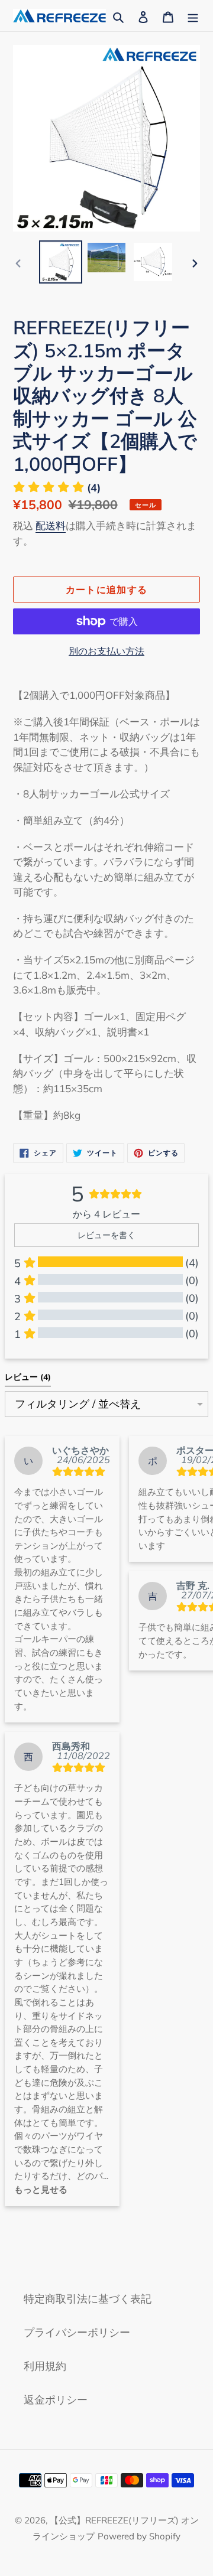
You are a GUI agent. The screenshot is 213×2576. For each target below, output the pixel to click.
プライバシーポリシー (77, 2332)
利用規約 (45, 2366)
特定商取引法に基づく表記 (88, 2299)
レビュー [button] (28, 1377)
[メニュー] (193, 16)
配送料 (51, 525)
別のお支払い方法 (106, 651)
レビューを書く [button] (106, 1235)
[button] (57, 488)
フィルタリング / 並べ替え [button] (78, 1404)
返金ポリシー (56, 2400)
